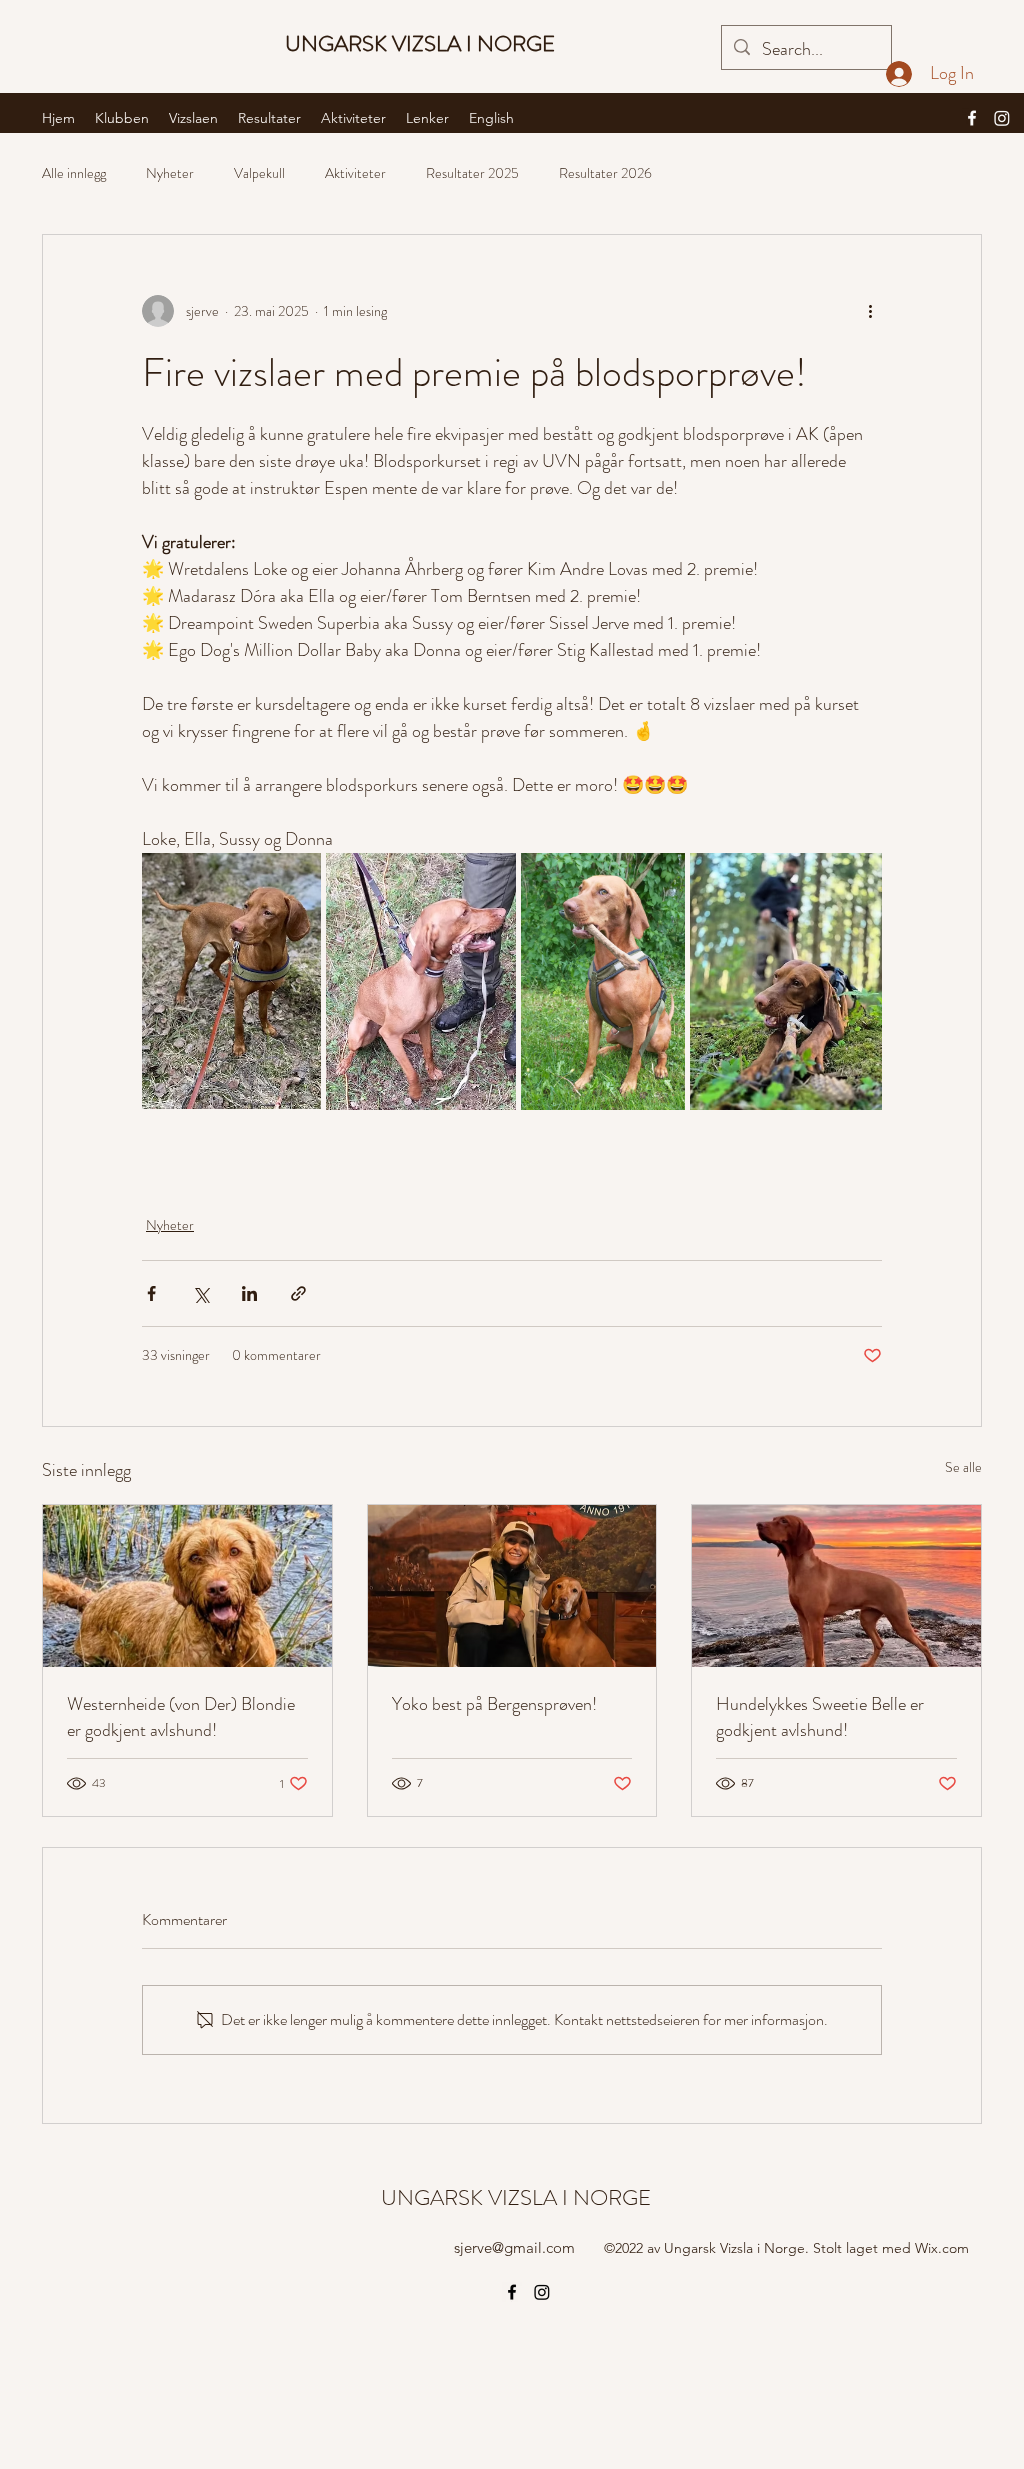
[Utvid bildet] (231, 981)
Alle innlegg (74, 173)
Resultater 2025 (472, 173)
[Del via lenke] (298, 1293)
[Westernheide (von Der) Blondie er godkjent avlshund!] (187, 1586)
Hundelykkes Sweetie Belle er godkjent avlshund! (820, 1717)
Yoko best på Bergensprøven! (494, 1704)
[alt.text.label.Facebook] (972, 118)
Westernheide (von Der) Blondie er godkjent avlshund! (181, 1717)
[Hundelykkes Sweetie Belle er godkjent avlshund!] (836, 1586)
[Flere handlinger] (870, 311)
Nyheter (170, 173)
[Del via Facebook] (151, 1293)
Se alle (963, 1467)
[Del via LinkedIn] (249, 1293)
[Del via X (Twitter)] (200, 1293)
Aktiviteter (355, 173)
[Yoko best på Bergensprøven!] (512, 1586)
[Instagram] (1002, 118)
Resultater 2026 (605, 173)
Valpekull (259, 173)
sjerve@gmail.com (514, 2247)
